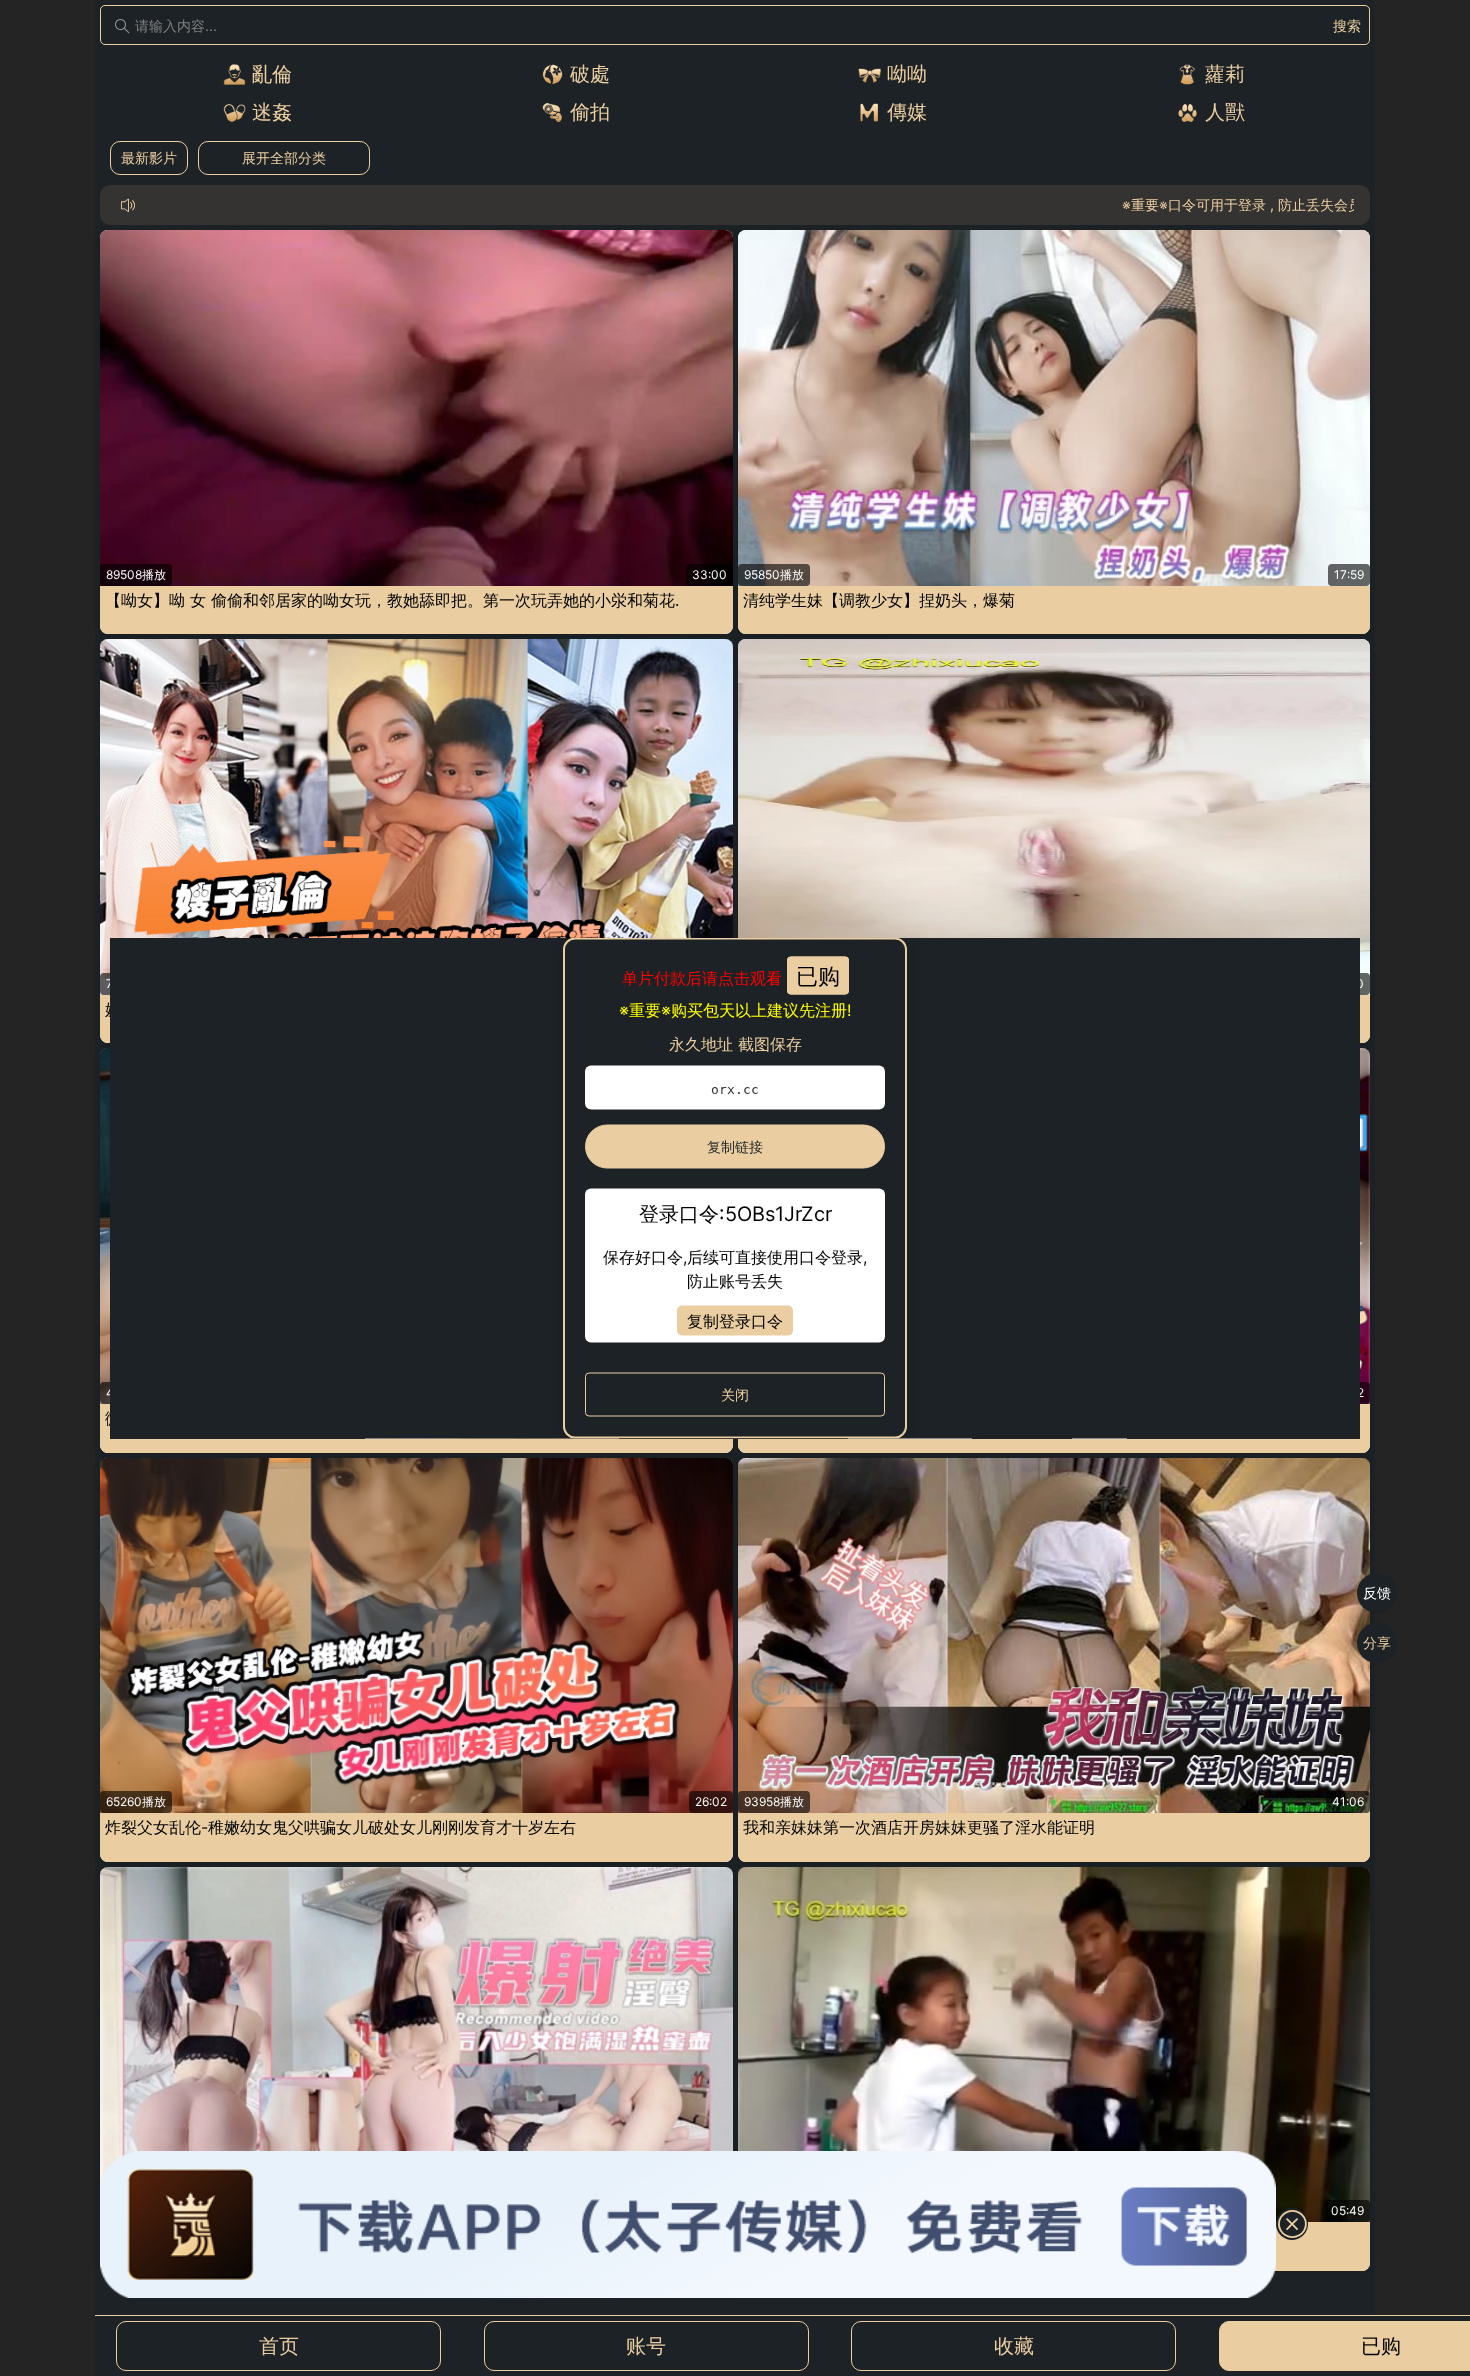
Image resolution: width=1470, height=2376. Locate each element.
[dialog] (735, 1188)
